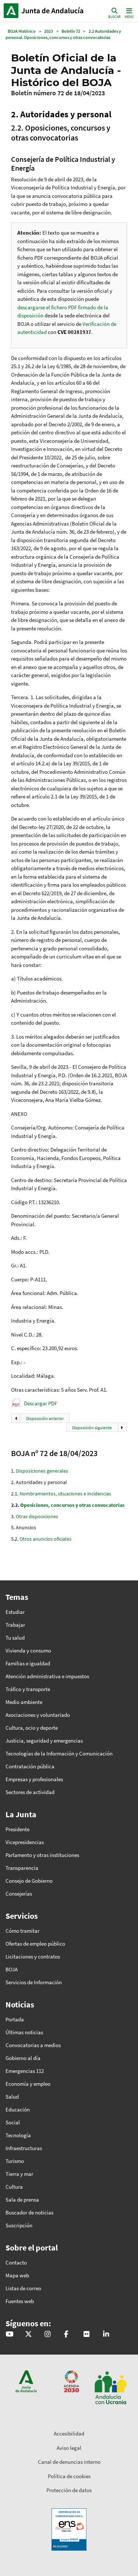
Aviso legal (69, 2448)
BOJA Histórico (22, 31)
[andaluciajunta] (29, 2335)
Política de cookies (69, 2476)
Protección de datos (69, 2490)
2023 (49, 31)
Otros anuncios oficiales (45, 1539)
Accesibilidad (69, 2433)
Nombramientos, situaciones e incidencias (65, 1494)
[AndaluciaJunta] (66, 2335)
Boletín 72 (71, 31)
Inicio (54, 11)
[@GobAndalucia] (9, 2335)
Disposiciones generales (42, 1471)
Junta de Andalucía (11, 11)
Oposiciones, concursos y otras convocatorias (72, 1505)
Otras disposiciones (37, 1516)
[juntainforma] (86, 2335)
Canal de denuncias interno (69, 2462)
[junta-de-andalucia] (106, 2335)
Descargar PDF (40, 1403)
